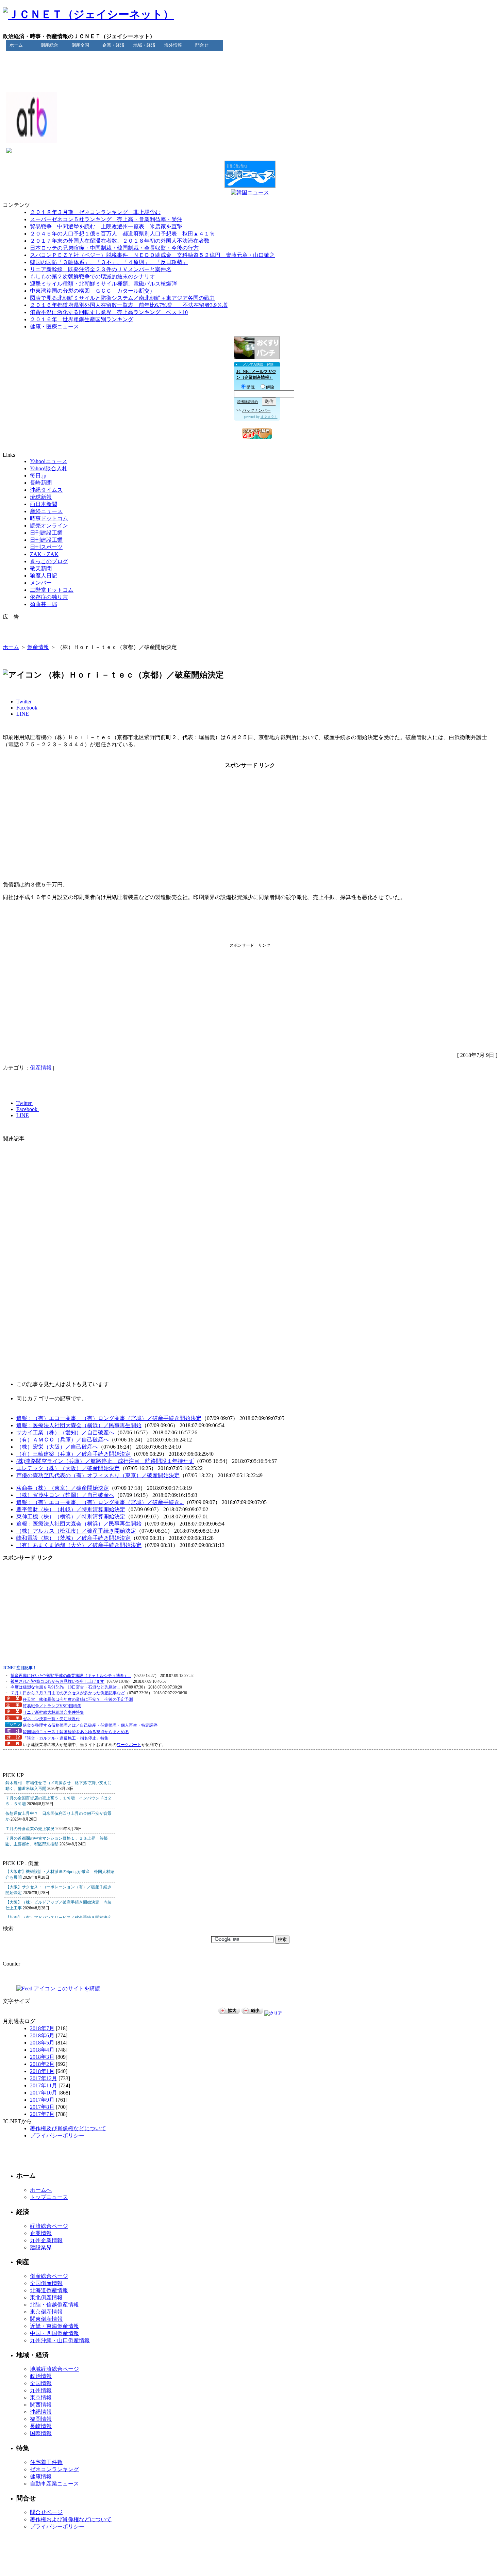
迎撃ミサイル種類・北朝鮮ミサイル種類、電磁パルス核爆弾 (103, 284)
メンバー (41, 583)
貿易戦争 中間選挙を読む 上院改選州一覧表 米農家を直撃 (106, 226)
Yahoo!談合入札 (49, 468)
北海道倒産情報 (49, 2290)
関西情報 (41, 2405)
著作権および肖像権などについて (71, 2519)
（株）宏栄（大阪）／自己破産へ (57, 1447)
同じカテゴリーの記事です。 (52, 1398)
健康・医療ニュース (54, 327)
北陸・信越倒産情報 (54, 2305)
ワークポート (129, 1745)
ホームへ (41, 2190)
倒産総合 (49, 45)
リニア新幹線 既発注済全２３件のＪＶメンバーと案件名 (101, 269)
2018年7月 (42, 2028)
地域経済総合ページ (54, 2369)
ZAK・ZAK (44, 554)
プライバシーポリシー (57, 2135)
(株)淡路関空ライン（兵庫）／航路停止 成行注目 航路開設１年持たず (105, 1461)
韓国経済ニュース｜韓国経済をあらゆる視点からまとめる (76, 1732)
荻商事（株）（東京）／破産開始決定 (63, 1488)
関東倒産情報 (46, 2319)
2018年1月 (42, 2071)
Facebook (28, 708)
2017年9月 (42, 2100)
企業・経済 (113, 45)
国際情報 (41, 2433)
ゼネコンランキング (54, 2469)
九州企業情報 (46, 2240)
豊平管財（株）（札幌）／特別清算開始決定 (71, 1509)
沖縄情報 (41, 2412)
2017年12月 (44, 2078)
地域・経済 (144, 45)
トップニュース (49, 2197)
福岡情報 (41, 2419)
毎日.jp (38, 476)
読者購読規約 (248, 402)
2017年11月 (44, 2085)
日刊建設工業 (46, 533)
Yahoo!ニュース (49, 461)
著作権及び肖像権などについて (68, 2128)
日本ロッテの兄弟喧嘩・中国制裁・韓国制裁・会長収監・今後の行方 (114, 248)
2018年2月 (42, 2064)
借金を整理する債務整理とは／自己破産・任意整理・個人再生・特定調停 (90, 1725)
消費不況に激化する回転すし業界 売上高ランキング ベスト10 (109, 312)
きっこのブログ (49, 561)
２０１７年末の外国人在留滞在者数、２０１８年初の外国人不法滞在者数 (120, 241)
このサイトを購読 (78, 1988)
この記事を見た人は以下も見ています (63, 1384)
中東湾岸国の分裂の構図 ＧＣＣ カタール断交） (93, 291)
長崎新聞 (41, 483)
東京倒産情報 (46, 2312)
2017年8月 (42, 2107)
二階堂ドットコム (52, 590)
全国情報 (41, 2383)
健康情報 (41, 2476)
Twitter (25, 702)
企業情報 (41, 2233)
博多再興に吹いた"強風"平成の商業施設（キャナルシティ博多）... (71, 1676)
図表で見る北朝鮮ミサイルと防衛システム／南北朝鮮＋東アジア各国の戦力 (122, 298)
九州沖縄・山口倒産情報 (60, 2340)
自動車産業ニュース (54, 2484)
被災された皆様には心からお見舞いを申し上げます (57, 1681)
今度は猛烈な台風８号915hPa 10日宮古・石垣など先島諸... (65, 1687)
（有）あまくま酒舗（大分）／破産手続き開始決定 (79, 1545)
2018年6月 (42, 2035)
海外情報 (173, 45)
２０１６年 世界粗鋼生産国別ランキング (82, 319)
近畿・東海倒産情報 (54, 2326)
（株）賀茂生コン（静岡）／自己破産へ (65, 1495)
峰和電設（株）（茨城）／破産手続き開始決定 (73, 1538)
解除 (270, 387)
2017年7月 (42, 2114)
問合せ (202, 45)
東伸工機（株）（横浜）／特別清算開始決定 (71, 1517)
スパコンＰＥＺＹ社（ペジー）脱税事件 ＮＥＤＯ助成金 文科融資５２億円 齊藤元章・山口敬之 (152, 255)
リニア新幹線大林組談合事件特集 (53, 1712)
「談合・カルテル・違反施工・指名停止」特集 (66, 1738)
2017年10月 (44, 2093)
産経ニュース (46, 511)
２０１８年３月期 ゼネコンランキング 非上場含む (95, 212)
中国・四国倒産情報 (54, 2333)
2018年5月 (42, 2043)
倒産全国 (80, 45)
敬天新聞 (41, 568)
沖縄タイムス (46, 490)
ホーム (16, 45)
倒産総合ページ (49, 2276)
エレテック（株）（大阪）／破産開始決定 (68, 1468)
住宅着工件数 (46, 2462)
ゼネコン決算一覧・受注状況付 (51, 1719)
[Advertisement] (250, 66)
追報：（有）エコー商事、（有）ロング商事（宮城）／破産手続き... (100, 1502)
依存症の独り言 (49, 597)
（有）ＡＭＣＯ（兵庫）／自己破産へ (63, 1440)
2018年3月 (42, 2057)
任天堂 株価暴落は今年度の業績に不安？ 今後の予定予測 (78, 1699)
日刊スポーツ (46, 547)
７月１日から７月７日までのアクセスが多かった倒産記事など (68, 1693)
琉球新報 (41, 497)
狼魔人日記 (44, 576)
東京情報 (41, 2398)
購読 (251, 387)
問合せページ (46, 2512)
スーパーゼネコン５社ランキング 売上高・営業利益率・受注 (106, 219)
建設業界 (41, 2247)
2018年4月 (42, 2050)
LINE (23, 714)
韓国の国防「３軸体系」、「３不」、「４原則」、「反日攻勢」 (109, 262)
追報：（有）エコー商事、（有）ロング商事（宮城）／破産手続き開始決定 (109, 1418)
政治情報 (41, 2376)
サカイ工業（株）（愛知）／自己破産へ (65, 1432)
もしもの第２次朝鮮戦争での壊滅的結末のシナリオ (93, 276)
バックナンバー (256, 410)
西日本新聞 (44, 504)
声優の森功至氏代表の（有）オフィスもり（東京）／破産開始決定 (98, 1475)
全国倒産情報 (46, 2283)
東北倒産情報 (46, 2297)
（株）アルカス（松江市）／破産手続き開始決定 (76, 1531)
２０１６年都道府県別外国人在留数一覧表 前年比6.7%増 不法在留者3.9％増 (129, 305)
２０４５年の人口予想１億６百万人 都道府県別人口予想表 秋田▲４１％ (122, 234)
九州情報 (41, 2390)
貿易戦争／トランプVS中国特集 (52, 1706)
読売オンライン (49, 526)
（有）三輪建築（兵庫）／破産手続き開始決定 (73, 1454)
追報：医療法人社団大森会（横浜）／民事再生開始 (79, 1425)
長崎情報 (41, 2426)
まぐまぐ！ (269, 417)
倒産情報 (38, 647)
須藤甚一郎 (44, 604)
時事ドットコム (49, 518)
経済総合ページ (49, 2226)
